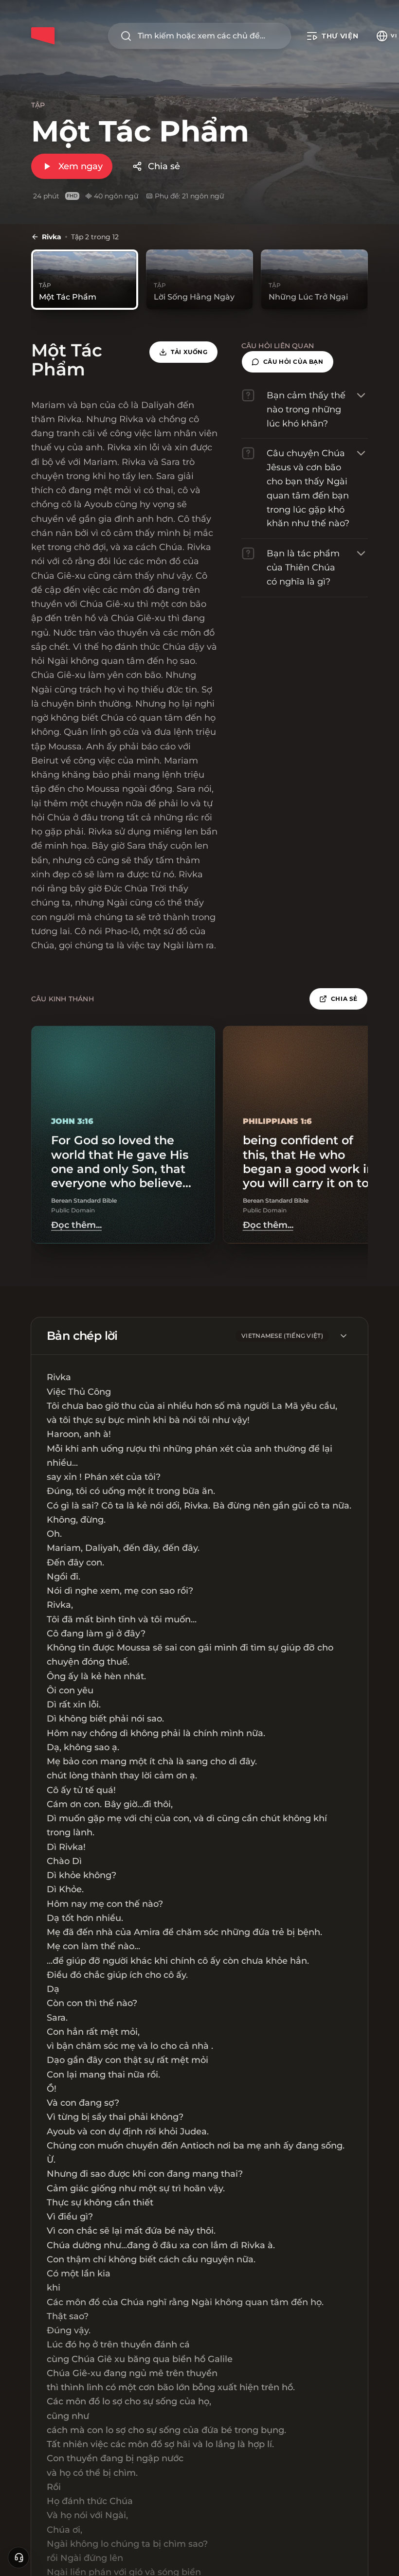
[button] (288, 362)
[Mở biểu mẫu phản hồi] (18, 2558)
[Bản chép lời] (344, 1336)
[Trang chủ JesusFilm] (43, 36)
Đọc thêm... (76, 1225)
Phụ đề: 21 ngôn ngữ (189, 196)
